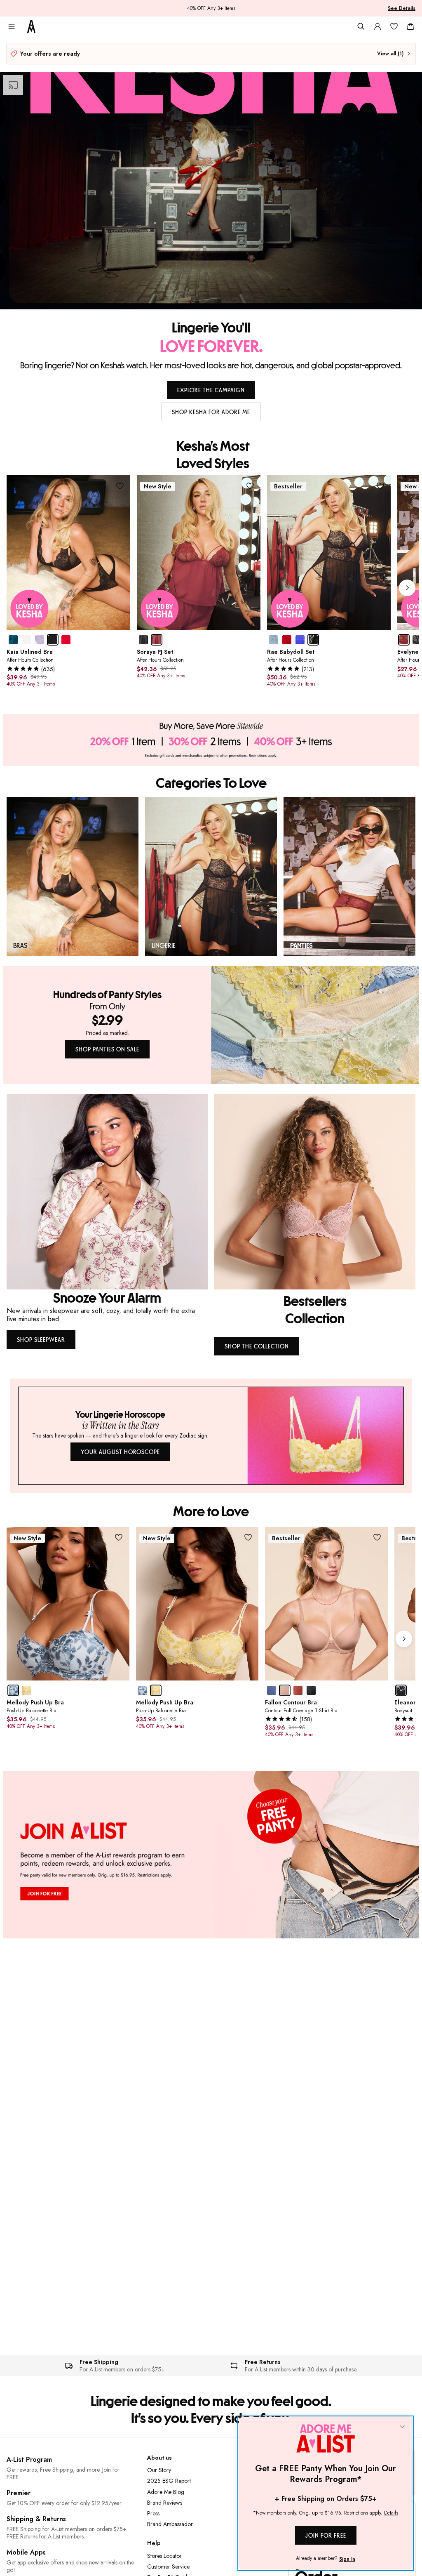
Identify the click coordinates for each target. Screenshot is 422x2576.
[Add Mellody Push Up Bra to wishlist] (119, 1538)
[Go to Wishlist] (394, 26)
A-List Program (29, 2459)
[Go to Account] (377, 26)
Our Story (159, 2470)
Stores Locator (164, 2556)
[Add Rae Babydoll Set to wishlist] (380, 486)
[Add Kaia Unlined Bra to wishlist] (120, 486)
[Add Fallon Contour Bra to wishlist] (377, 1538)
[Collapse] (402, 2427)
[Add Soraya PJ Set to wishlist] (250, 486)
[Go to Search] (361, 26)
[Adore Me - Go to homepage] (31, 26)
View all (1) (390, 54)
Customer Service (168, 2567)
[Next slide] (407, 588)
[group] (213, 588)
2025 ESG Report (169, 2481)
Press (153, 2513)
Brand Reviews (165, 2503)
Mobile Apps (26, 2552)
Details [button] (391, 2513)
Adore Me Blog (166, 2492)
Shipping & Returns (36, 2519)
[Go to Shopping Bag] (410, 26)
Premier (19, 2493)
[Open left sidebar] (12, 26)
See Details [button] (402, 8)
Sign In (347, 2559)
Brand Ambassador (170, 2524)
